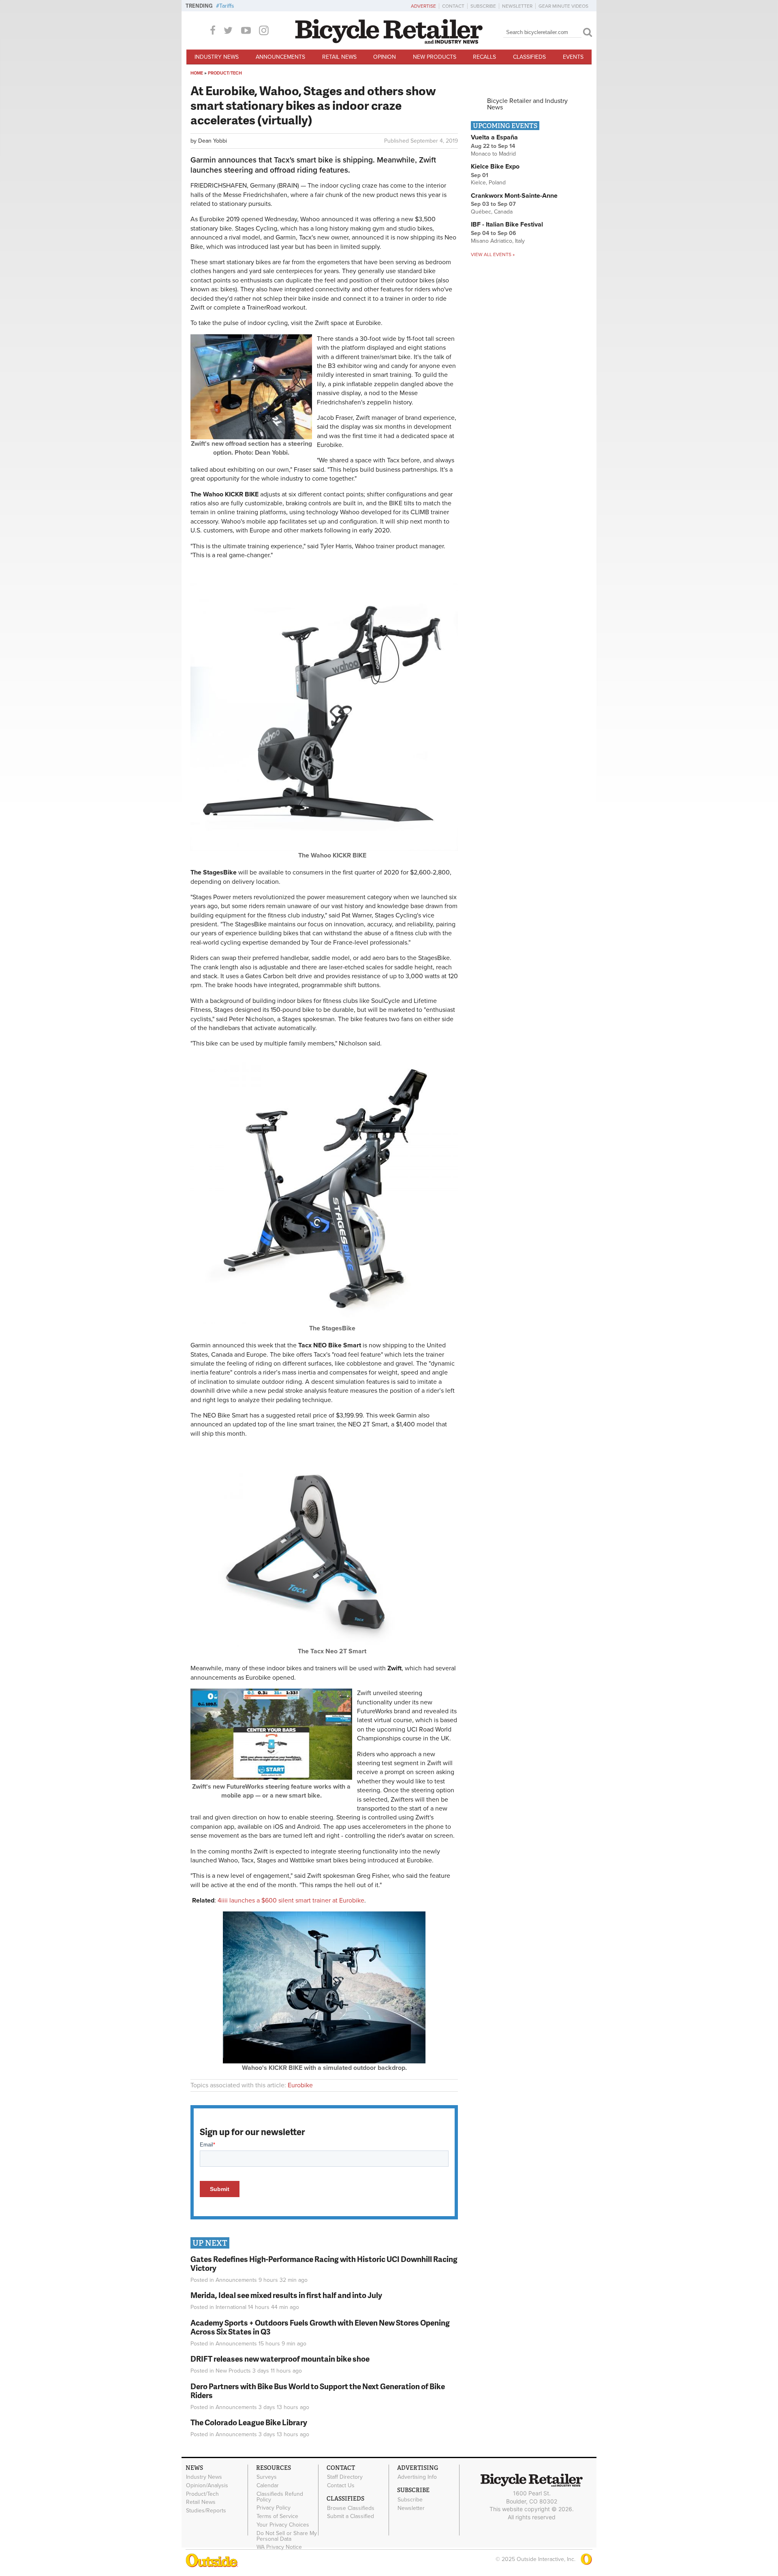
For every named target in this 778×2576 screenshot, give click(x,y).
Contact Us (341, 2485)
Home (197, 73)
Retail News (339, 57)
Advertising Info (417, 2477)
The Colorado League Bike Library (249, 2422)
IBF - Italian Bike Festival (507, 224)
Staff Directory (345, 2477)
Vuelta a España (494, 137)
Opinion (385, 57)
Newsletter (517, 6)
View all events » (493, 254)
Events (573, 57)
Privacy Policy (274, 2508)
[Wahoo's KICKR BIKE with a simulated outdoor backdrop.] (324, 2061)
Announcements (280, 57)
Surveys (267, 2477)
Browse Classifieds (351, 2508)
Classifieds (529, 57)
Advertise (423, 6)
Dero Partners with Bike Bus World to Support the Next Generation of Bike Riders (318, 2391)
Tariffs (227, 6)
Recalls (484, 57)
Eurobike (300, 2085)
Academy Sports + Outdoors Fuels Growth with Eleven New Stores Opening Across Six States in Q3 (320, 2327)
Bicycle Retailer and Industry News (527, 104)
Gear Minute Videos (563, 6)
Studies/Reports (206, 2511)
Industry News (217, 57)
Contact (453, 6)
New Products (435, 57)
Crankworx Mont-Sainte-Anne (514, 196)
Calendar (268, 2485)
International (231, 2307)
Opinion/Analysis (207, 2485)
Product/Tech (225, 73)
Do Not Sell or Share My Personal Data (287, 2536)
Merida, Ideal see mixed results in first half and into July (286, 2295)
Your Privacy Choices (283, 2525)
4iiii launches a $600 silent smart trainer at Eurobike (291, 1900)
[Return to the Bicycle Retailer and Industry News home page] (389, 42)
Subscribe (483, 6)
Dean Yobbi (213, 141)
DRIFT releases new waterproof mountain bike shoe (280, 2359)
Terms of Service (277, 2516)
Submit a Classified (351, 2516)
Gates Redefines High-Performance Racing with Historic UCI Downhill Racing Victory (324, 2264)
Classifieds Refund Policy (280, 2497)
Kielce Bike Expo (495, 167)
